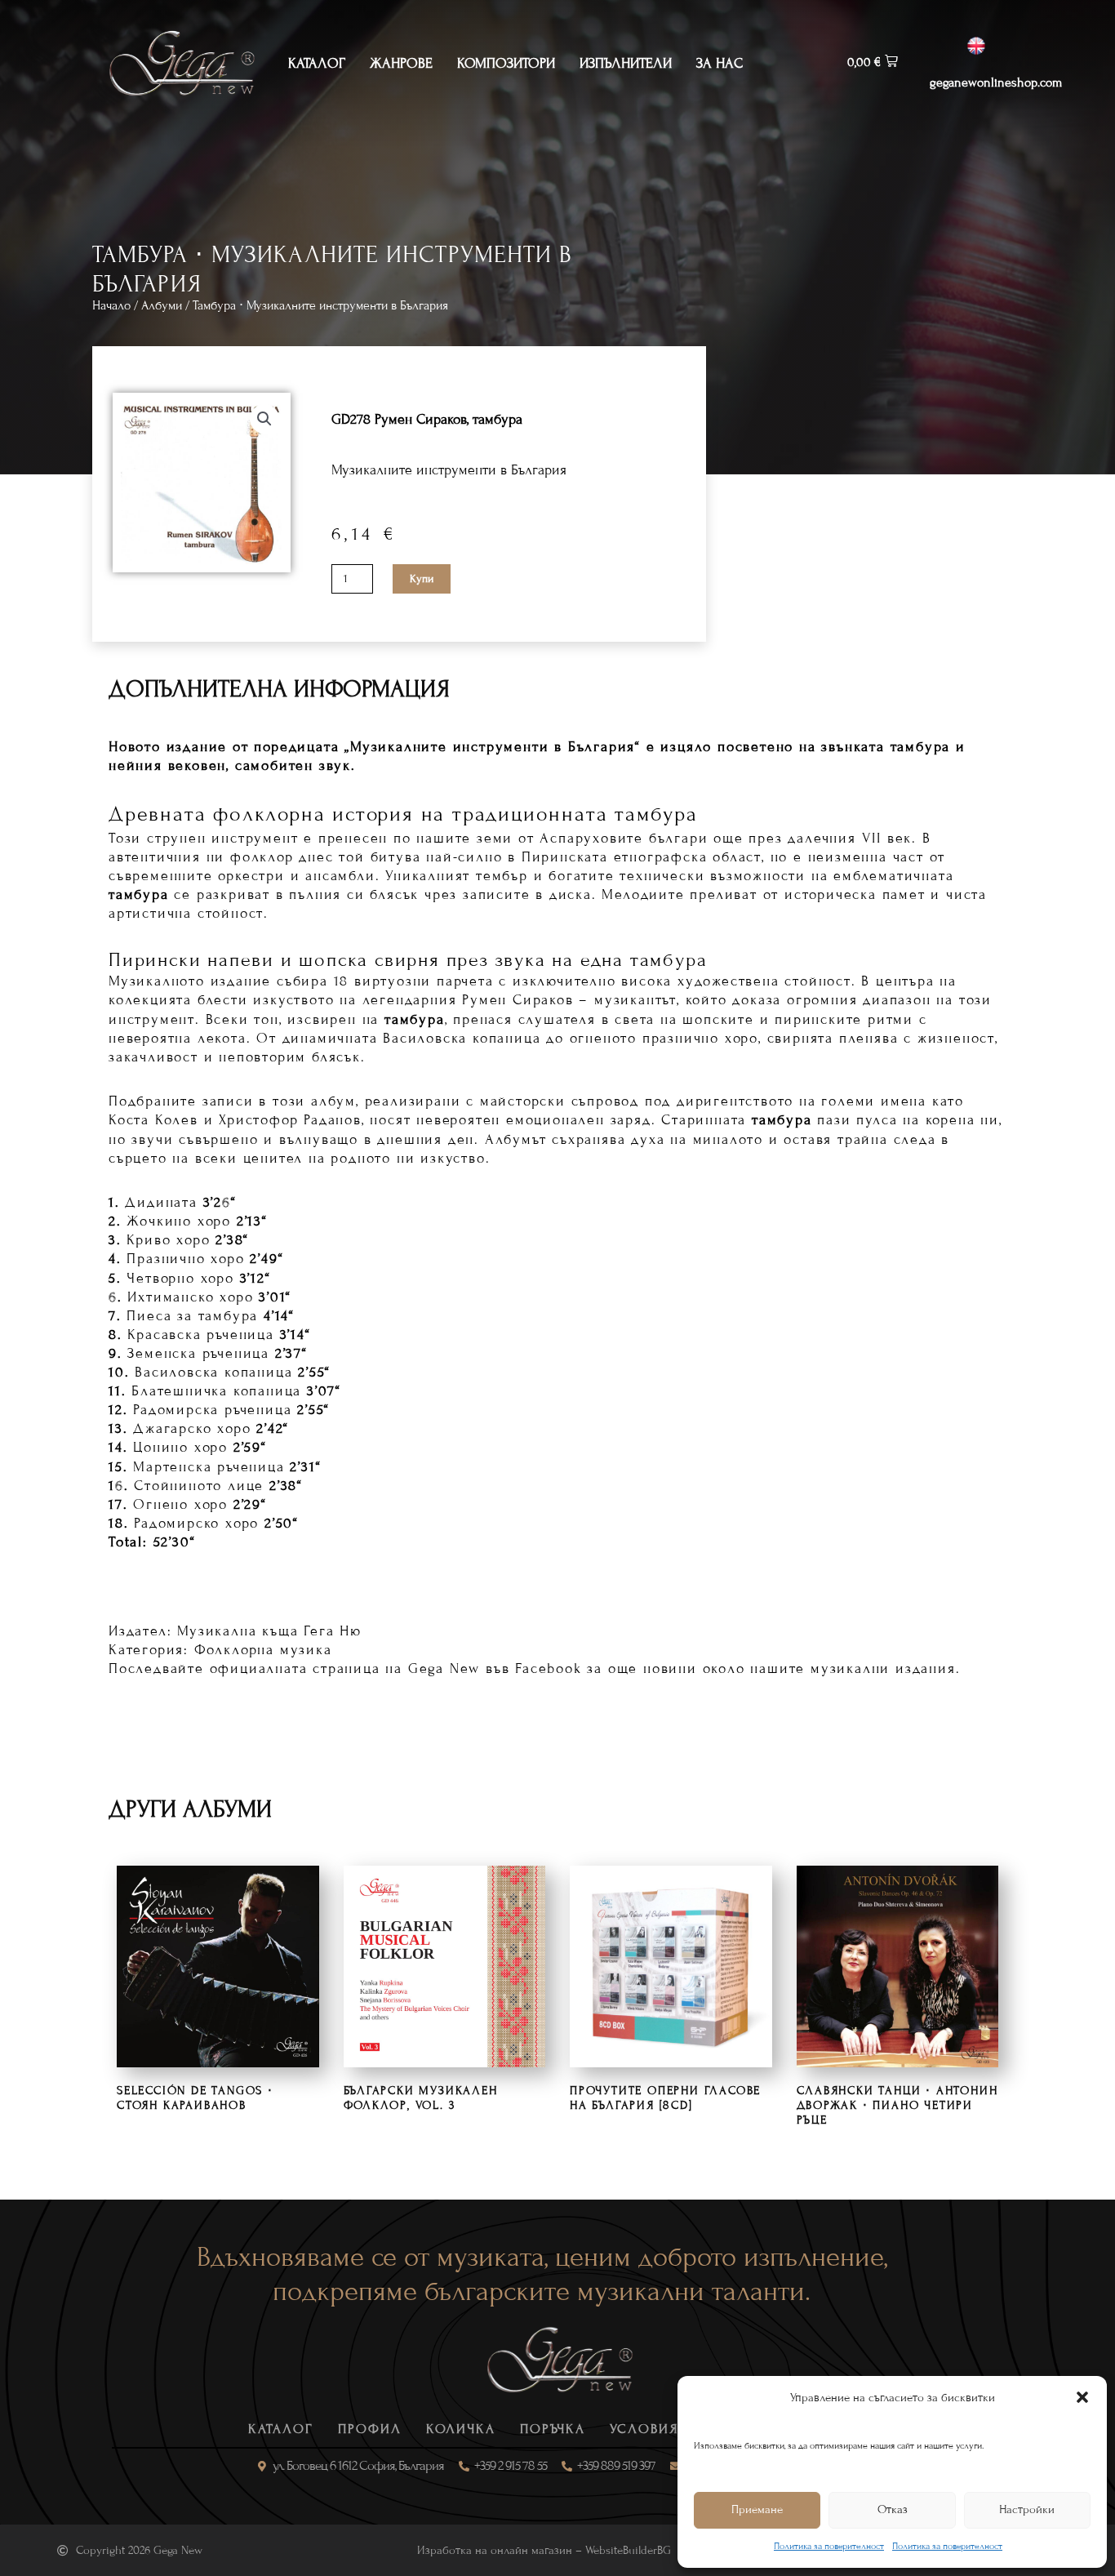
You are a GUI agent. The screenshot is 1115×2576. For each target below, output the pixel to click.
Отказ (893, 2509)
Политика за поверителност (829, 2546)
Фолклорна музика (263, 1650)
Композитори (506, 63)
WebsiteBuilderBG (628, 2550)
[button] (1082, 2397)
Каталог (317, 63)
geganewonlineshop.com (996, 82)
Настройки (1027, 2509)
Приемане (757, 2509)
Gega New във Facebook (495, 1668)
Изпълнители (626, 63)
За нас (720, 63)
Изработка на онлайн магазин (495, 2550)
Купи (422, 579)
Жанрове (401, 63)
